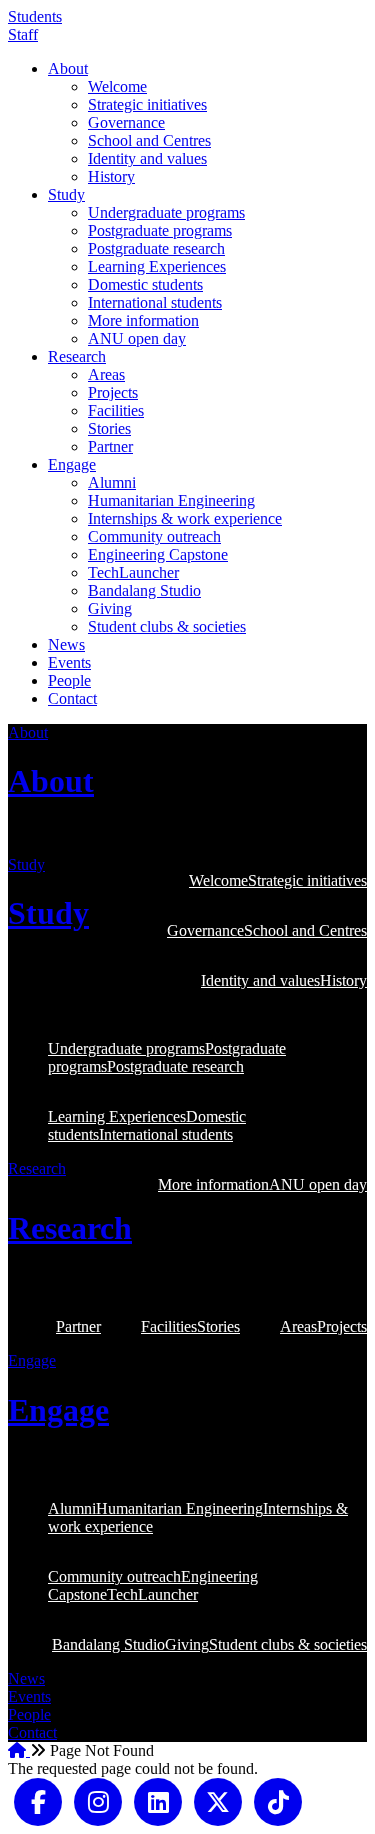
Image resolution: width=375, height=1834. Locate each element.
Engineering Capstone (158, 554)
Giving (110, 608)
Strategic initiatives (147, 104)
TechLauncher (133, 572)
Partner (110, 446)
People (69, 680)
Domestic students (145, 284)
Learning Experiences (157, 266)
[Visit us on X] (218, 1800)
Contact (72, 698)
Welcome (117, 86)
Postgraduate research (156, 248)
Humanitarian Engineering (171, 500)
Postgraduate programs (160, 230)
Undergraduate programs (166, 212)
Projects (113, 392)
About (68, 68)
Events (69, 662)
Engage (72, 464)
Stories (109, 428)
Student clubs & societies (167, 626)
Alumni (112, 482)
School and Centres (149, 140)
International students (155, 302)
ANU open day (137, 338)
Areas (106, 374)
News (66, 644)
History (111, 176)
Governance (126, 122)
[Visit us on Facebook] (38, 1800)
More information (143, 320)
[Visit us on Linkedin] (158, 1800)
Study (66, 194)
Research (77, 356)
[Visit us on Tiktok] (278, 1800)
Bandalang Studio (144, 590)
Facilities (116, 410)
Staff (23, 34)
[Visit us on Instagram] (98, 1800)
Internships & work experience (185, 518)
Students (35, 16)
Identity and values (147, 158)
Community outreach (154, 536)
